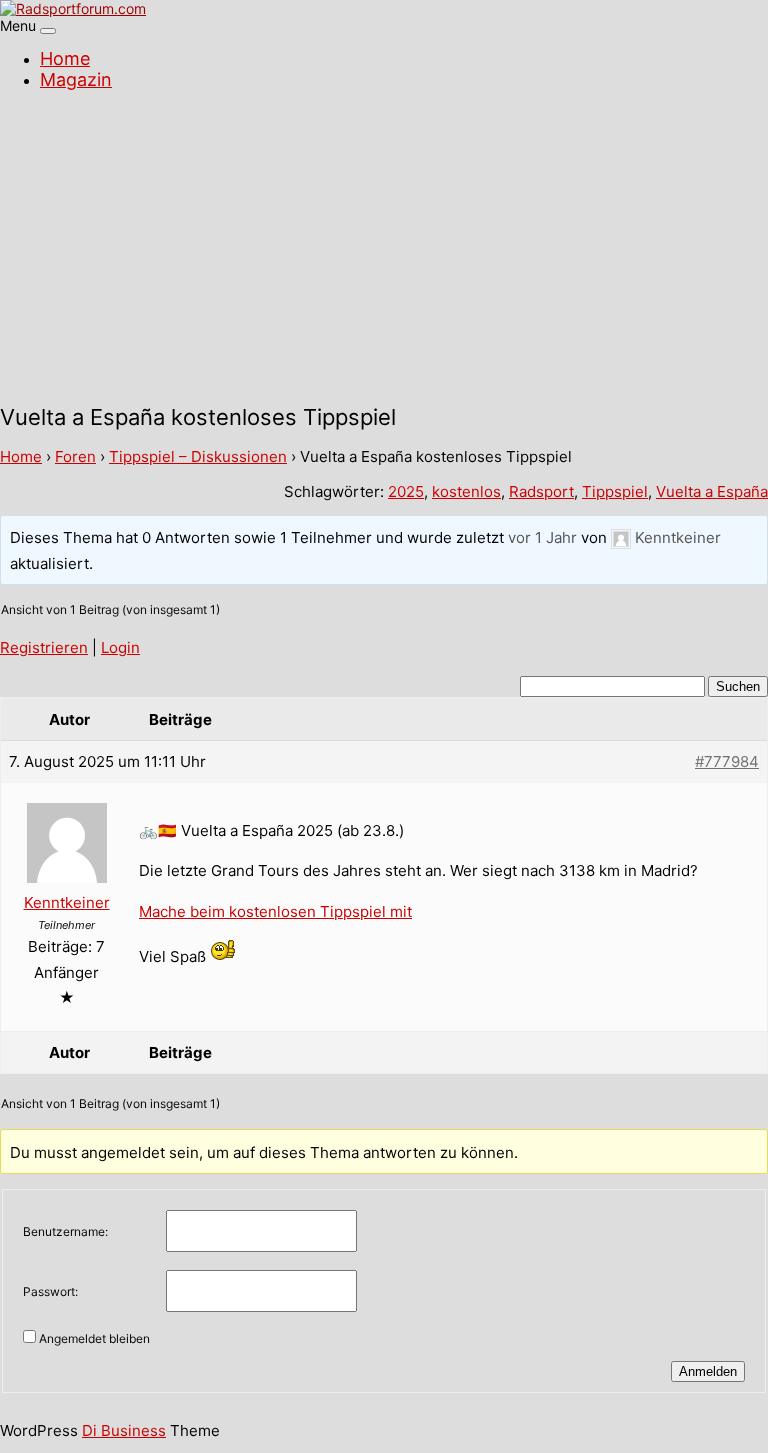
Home (65, 58)
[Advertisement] (384, 250)
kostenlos (466, 491)
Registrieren (44, 647)
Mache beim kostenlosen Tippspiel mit (275, 911)
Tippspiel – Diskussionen (198, 456)
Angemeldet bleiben (94, 1338)
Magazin (76, 79)
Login (120, 647)
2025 (406, 491)
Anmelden (708, 1371)
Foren (75, 456)
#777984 (727, 761)
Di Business (124, 1430)
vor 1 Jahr (542, 537)
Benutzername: (65, 1231)
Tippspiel (615, 491)
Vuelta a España (712, 491)
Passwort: (50, 1291)
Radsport (541, 491)
